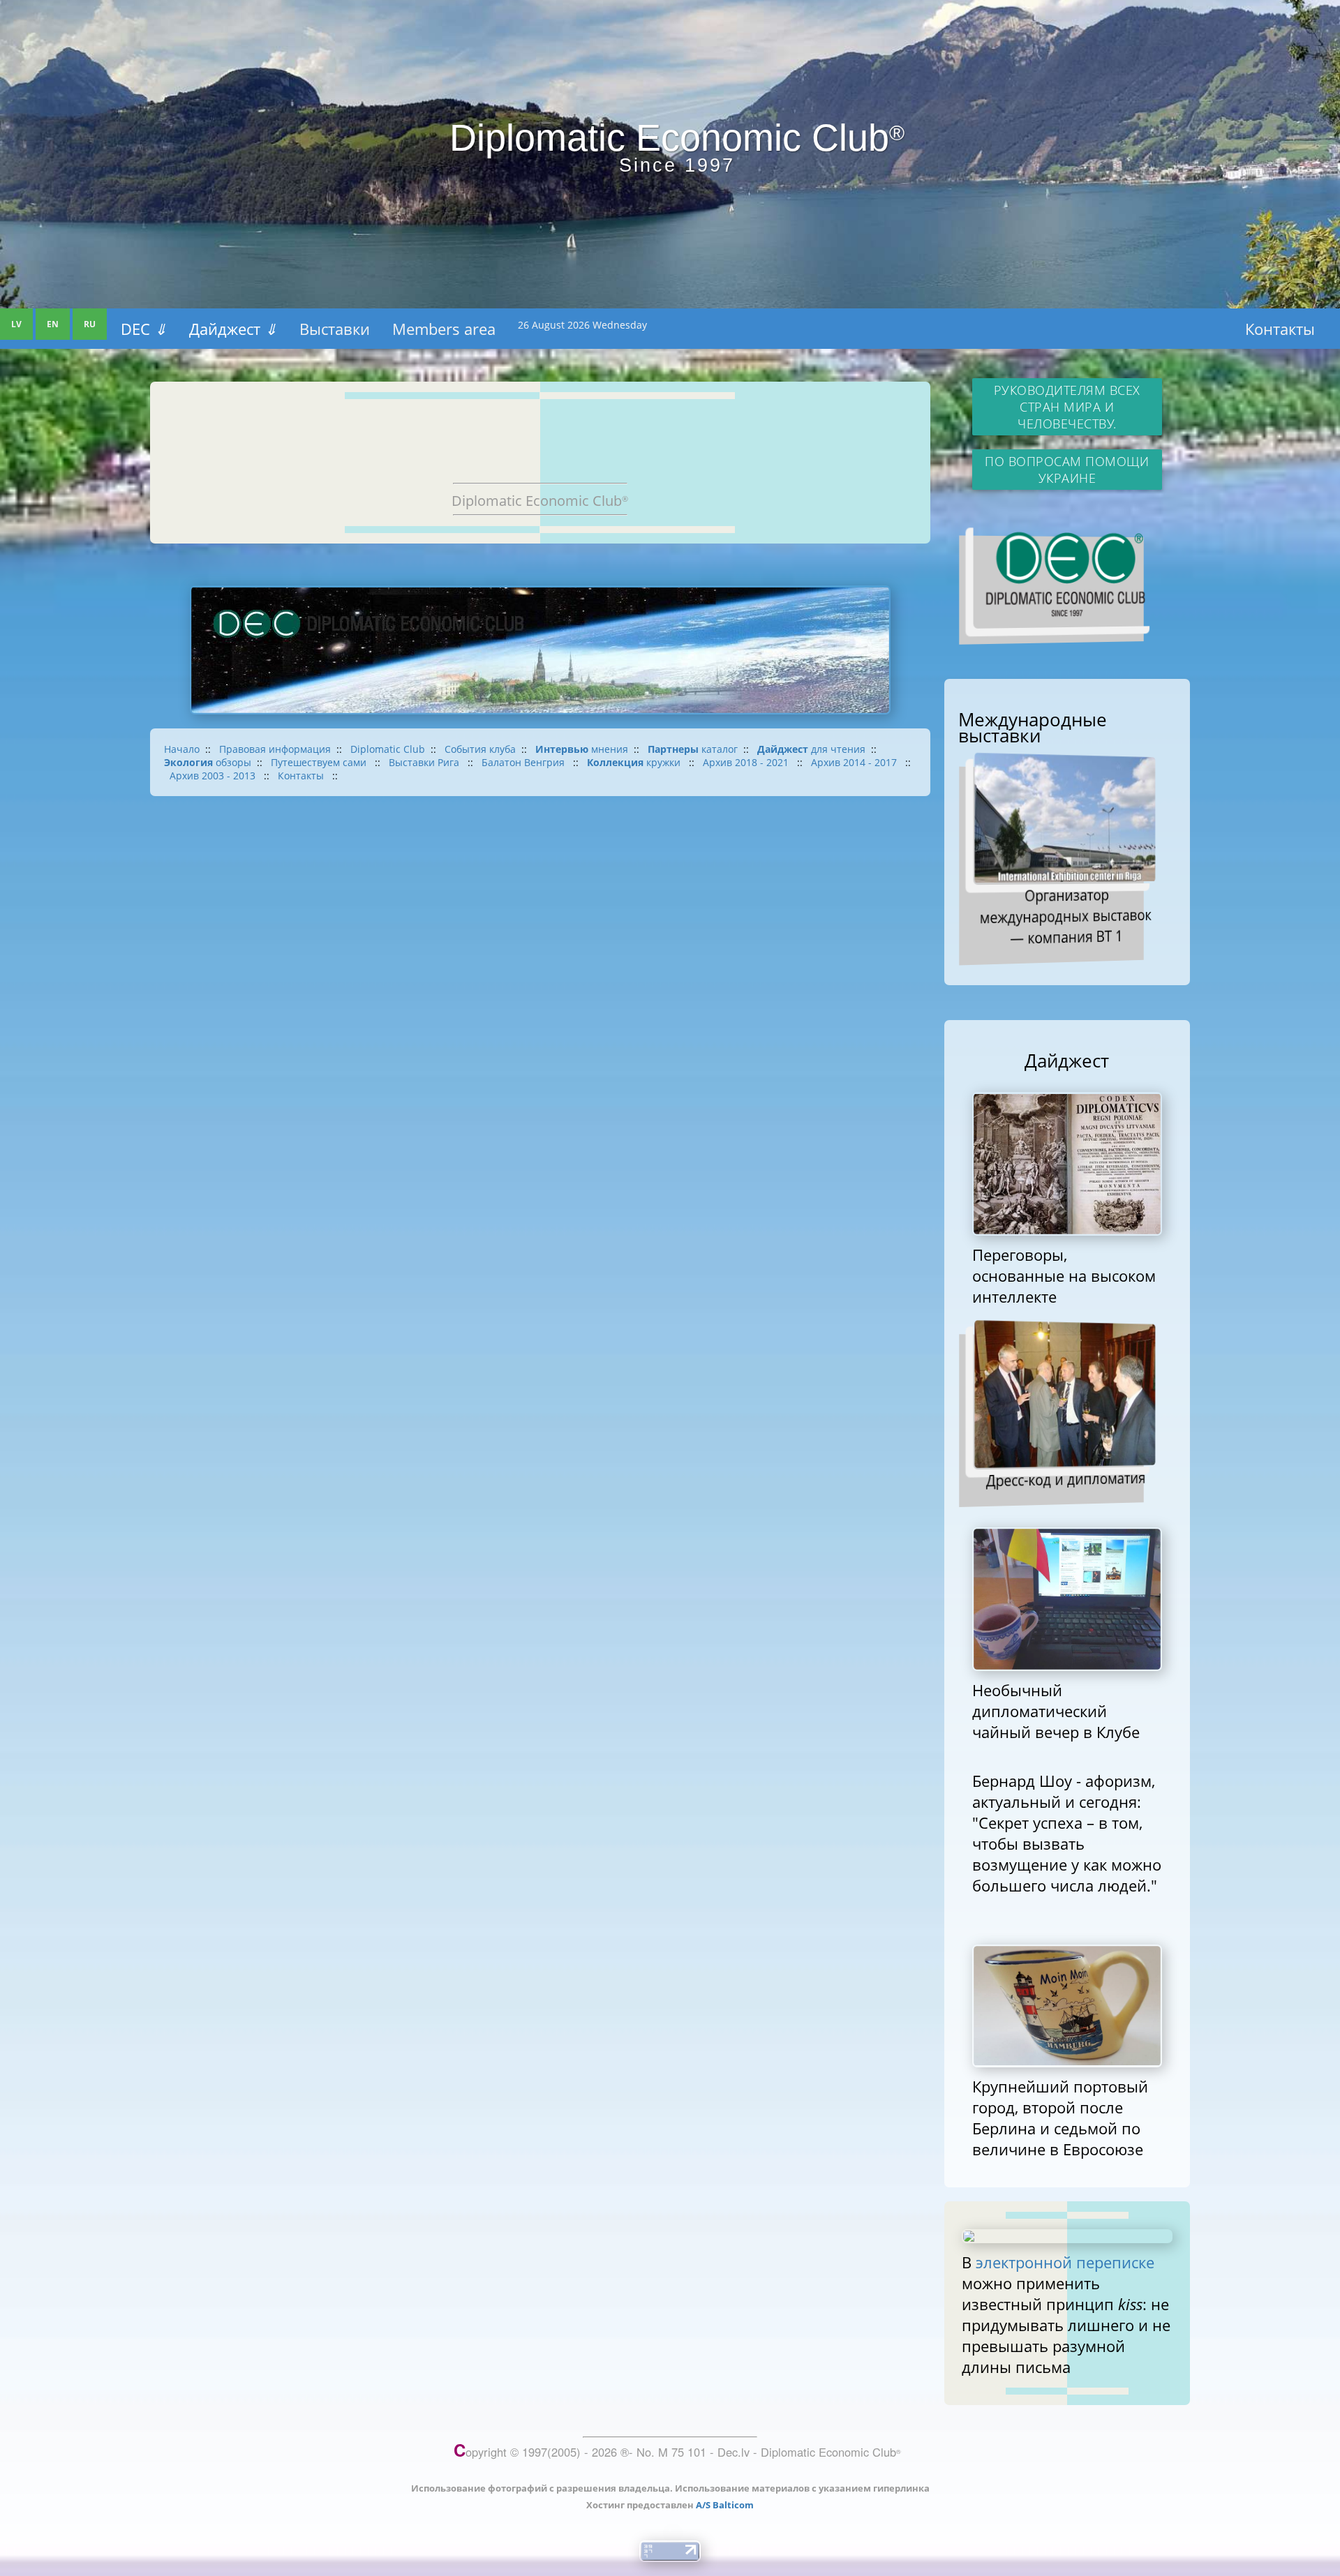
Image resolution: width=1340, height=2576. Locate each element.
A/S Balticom (725, 2505)
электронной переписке (1065, 2262)
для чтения (811, 749)
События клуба (480, 749)
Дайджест (233, 329)
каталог (693, 749)
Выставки (335, 329)
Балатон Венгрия (524, 762)
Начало (182, 749)
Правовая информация (275, 749)
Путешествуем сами (320, 762)
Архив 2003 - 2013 (214, 776)
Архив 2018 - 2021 (747, 762)
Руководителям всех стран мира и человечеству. (1067, 407)
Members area (444, 329)
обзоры (208, 762)
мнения (582, 749)
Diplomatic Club (388, 749)
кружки (635, 762)
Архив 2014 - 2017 (855, 762)
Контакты (1280, 329)
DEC (144, 329)
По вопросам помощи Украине (1067, 470)
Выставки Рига (425, 762)
